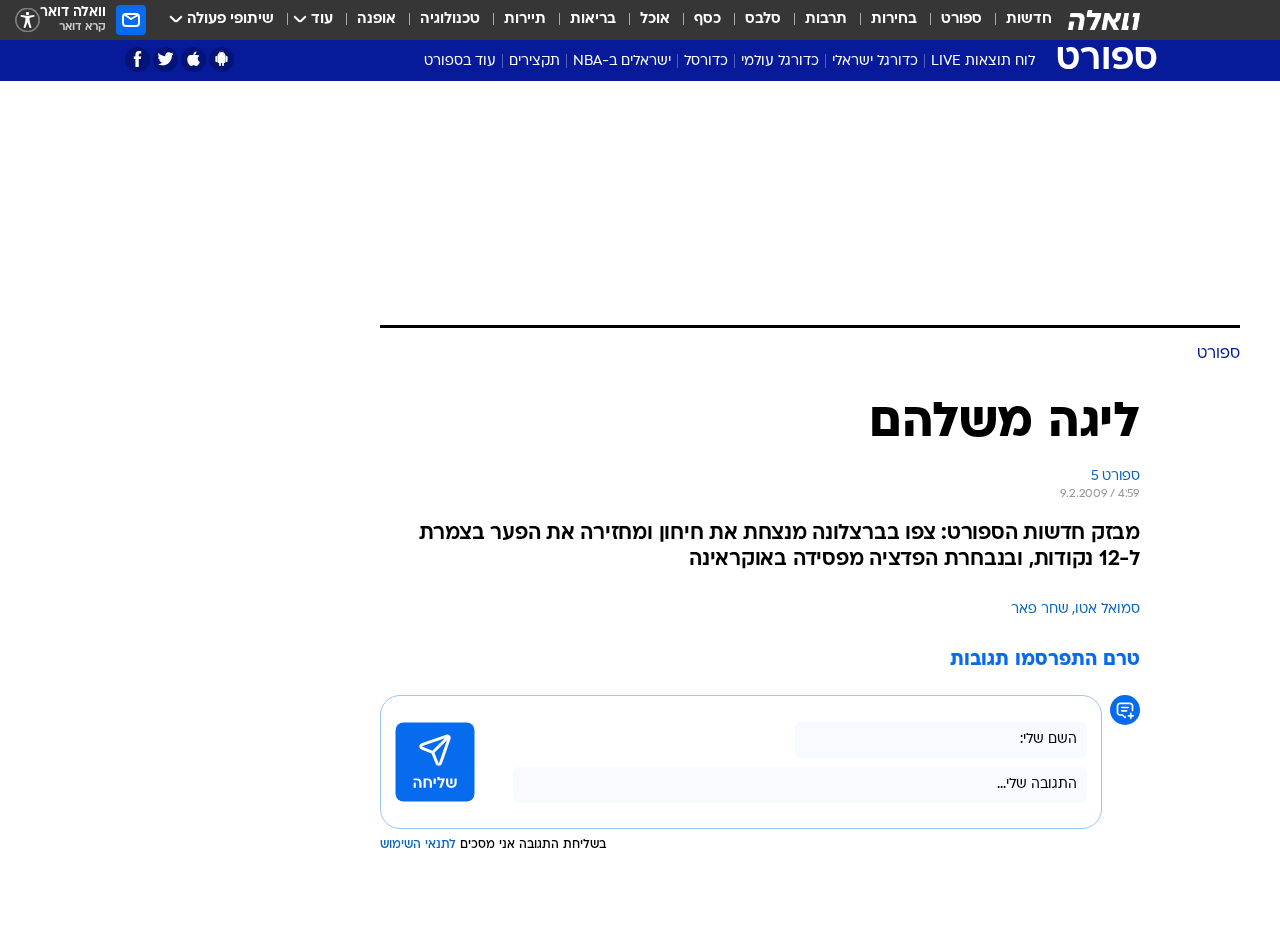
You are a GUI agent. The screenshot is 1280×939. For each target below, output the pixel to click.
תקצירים (534, 61)
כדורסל (706, 61)
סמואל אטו (1107, 609)
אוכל (655, 19)
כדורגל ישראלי (875, 61)
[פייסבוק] (137, 59)
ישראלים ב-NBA (622, 61)
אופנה (376, 19)
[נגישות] (27, 20)
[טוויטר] (165, 59)
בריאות (593, 19)
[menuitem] (1017, 20)
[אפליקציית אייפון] (193, 59)
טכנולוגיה (450, 19)
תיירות (525, 19)
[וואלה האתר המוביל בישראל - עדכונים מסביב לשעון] (1104, 20)
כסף (707, 19)
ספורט (961, 19)
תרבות (826, 19)
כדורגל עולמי (780, 61)
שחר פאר (1040, 609)
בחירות (894, 19)
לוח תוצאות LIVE (983, 61)
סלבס (763, 19)
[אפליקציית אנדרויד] (221, 59)
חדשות (1029, 19)
